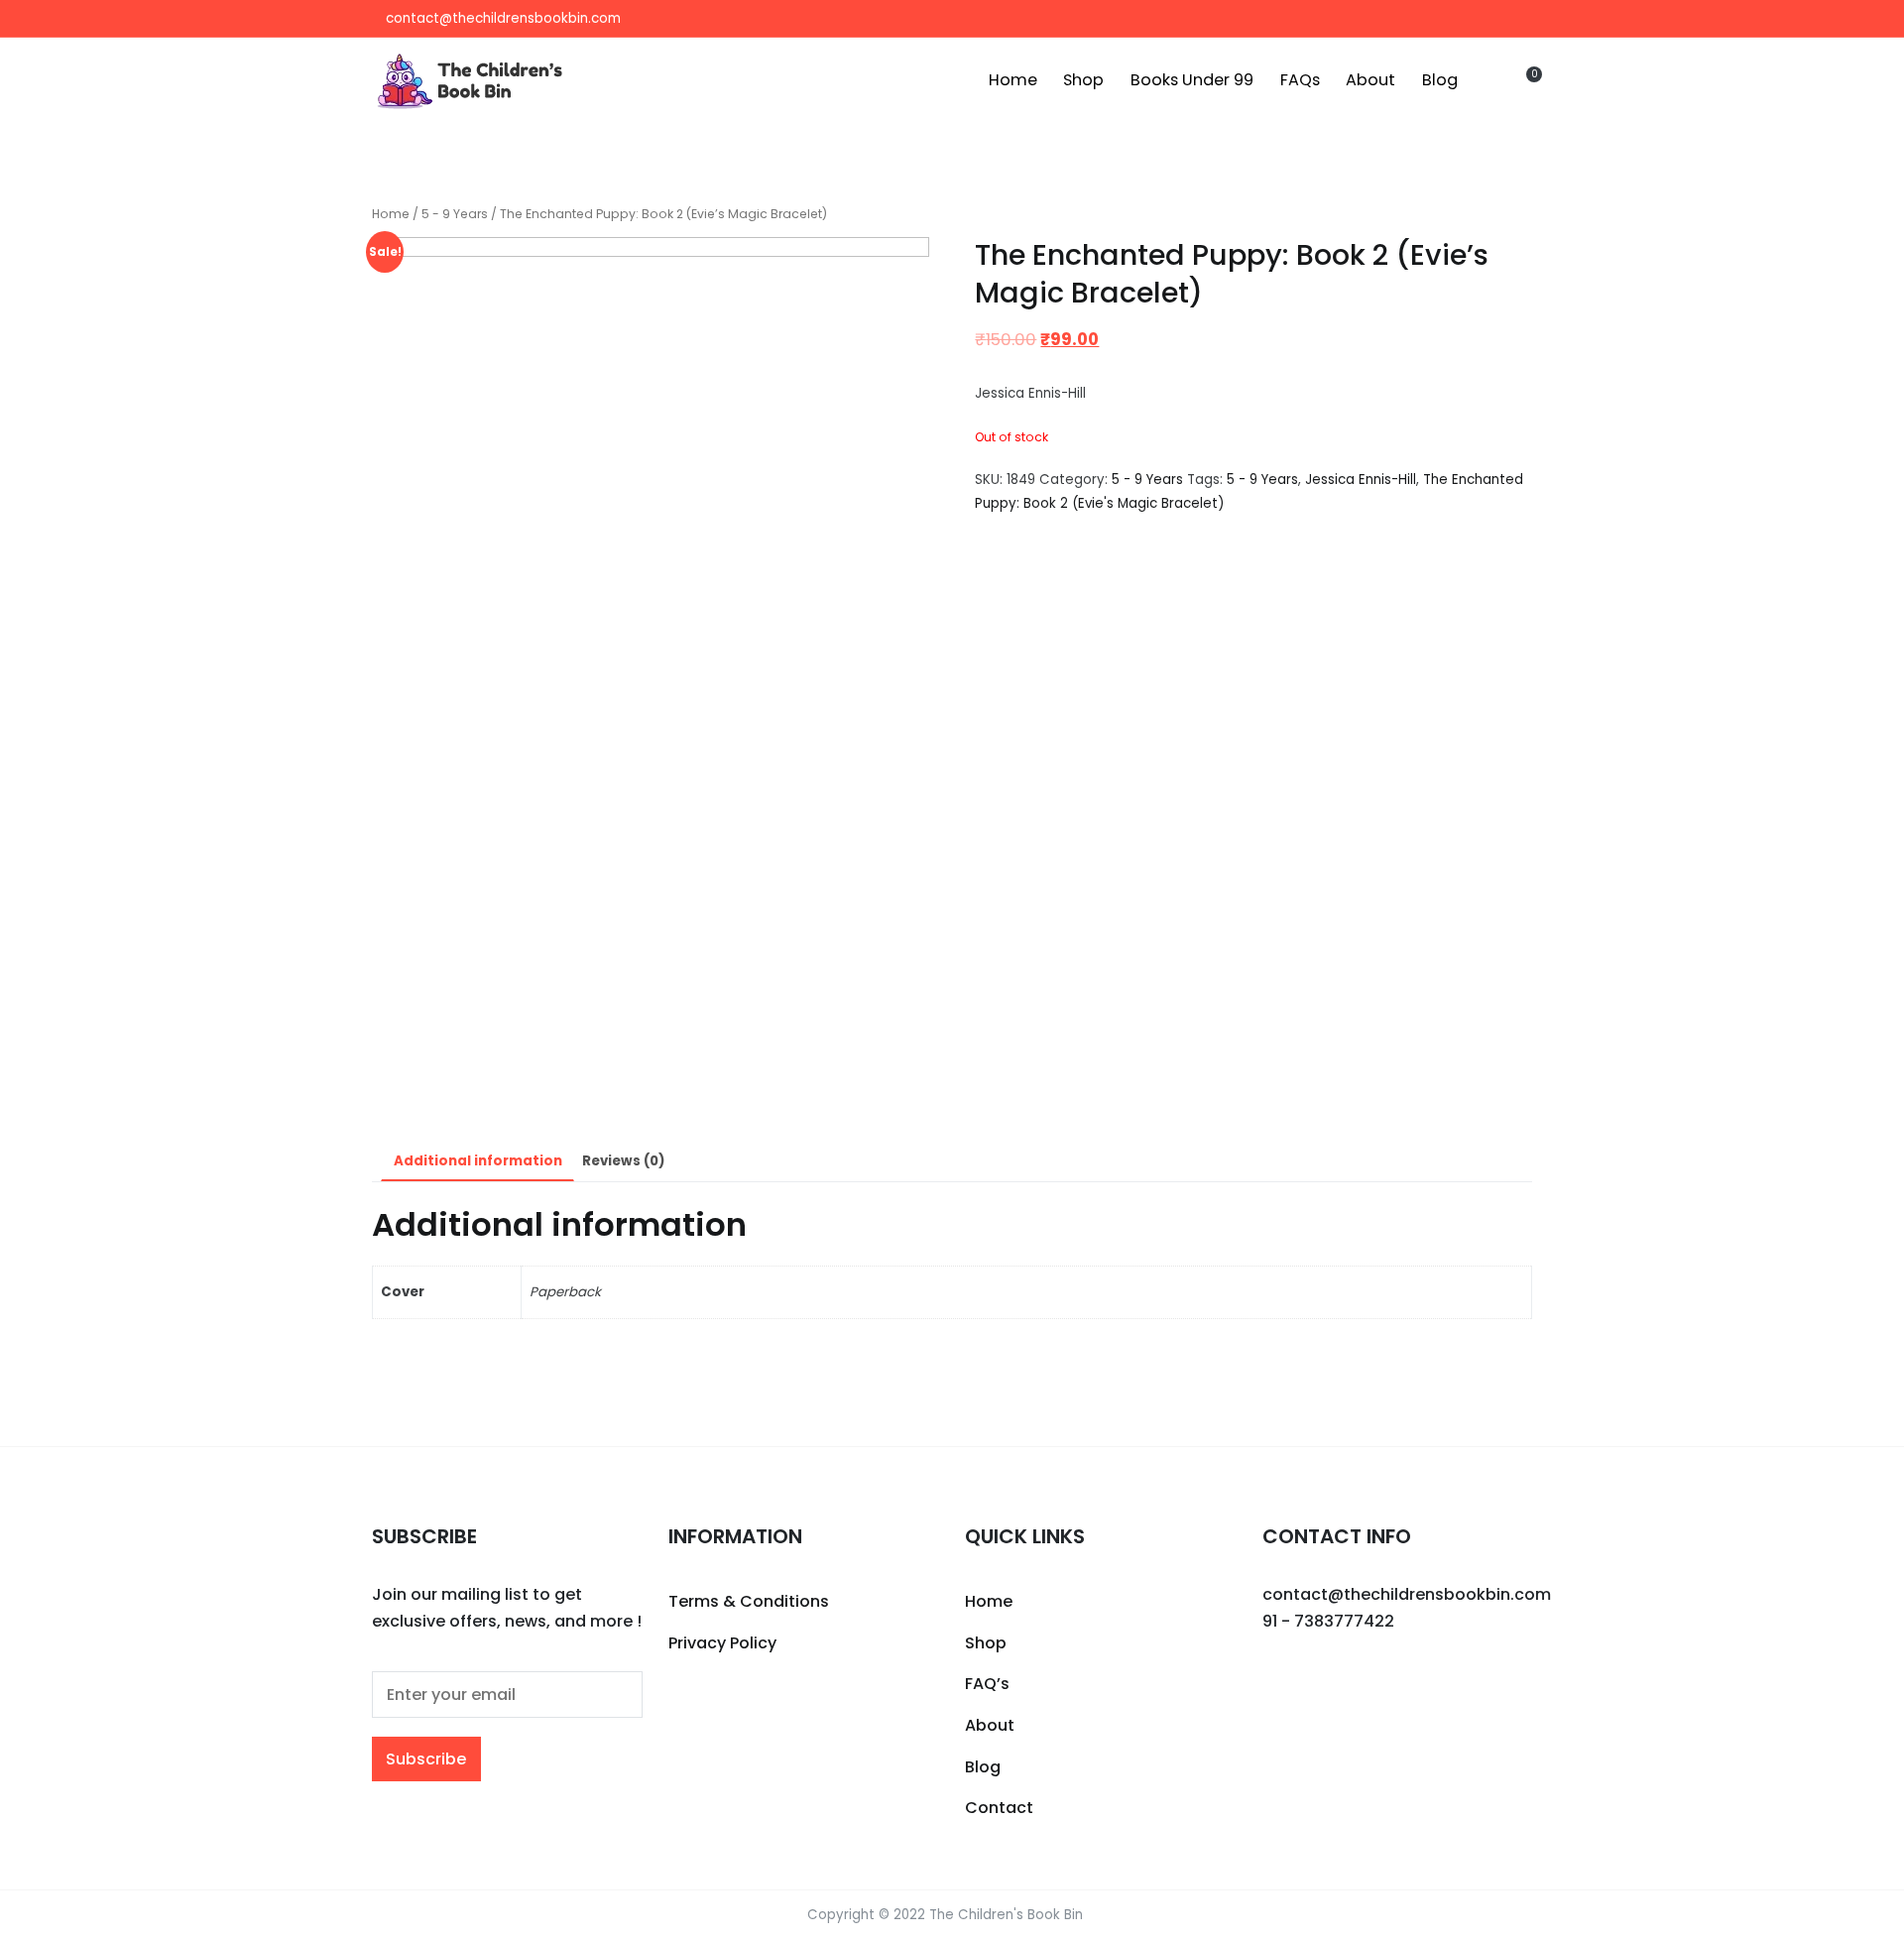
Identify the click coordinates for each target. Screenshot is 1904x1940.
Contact (999, 1808)
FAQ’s (987, 1684)
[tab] (477, 1162)
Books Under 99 (1192, 80)
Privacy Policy (722, 1643)
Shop (1083, 80)
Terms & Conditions (749, 1601)
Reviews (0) (623, 1161)
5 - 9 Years (455, 214)
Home (1013, 80)
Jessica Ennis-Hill (1361, 480)
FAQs (1300, 80)
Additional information (478, 1161)
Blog (1440, 80)
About (1370, 80)
